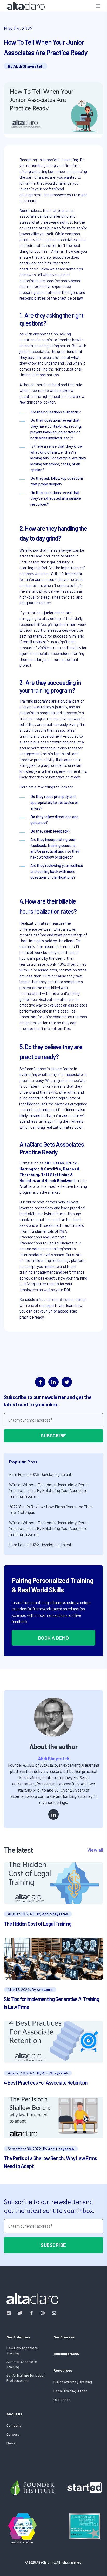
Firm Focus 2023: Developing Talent (40, 1474)
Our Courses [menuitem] (64, 2337)
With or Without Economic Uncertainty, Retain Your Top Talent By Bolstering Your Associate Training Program (49, 1490)
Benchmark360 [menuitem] (66, 2354)
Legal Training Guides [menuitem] (71, 2391)
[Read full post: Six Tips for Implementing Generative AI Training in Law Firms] (53, 1959)
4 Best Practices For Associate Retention (46, 2082)
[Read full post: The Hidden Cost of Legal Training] (53, 1883)
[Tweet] (67, 1382)
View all (95, 1850)
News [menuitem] (11, 2443)
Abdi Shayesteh (28, 66)
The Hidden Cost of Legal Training (38, 1924)
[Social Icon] (10, 2313)
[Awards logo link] (22, 2528)
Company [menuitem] (14, 2425)
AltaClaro (45, 1990)
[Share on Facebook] (40, 1382)
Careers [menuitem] (13, 2434)
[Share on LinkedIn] (53, 1382)
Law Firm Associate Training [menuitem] (22, 2350)
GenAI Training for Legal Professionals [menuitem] (25, 2378)
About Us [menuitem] (14, 2414)
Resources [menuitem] (63, 2370)
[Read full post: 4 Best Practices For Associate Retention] (53, 2042)
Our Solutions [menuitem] (18, 2337)
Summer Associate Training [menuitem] (22, 2364)
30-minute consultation (67, 1299)
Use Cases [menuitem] (62, 2400)
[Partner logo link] (32, 2487)
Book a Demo (54, 1638)
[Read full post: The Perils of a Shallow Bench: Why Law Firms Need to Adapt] (53, 2118)
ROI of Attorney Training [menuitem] (73, 2382)
